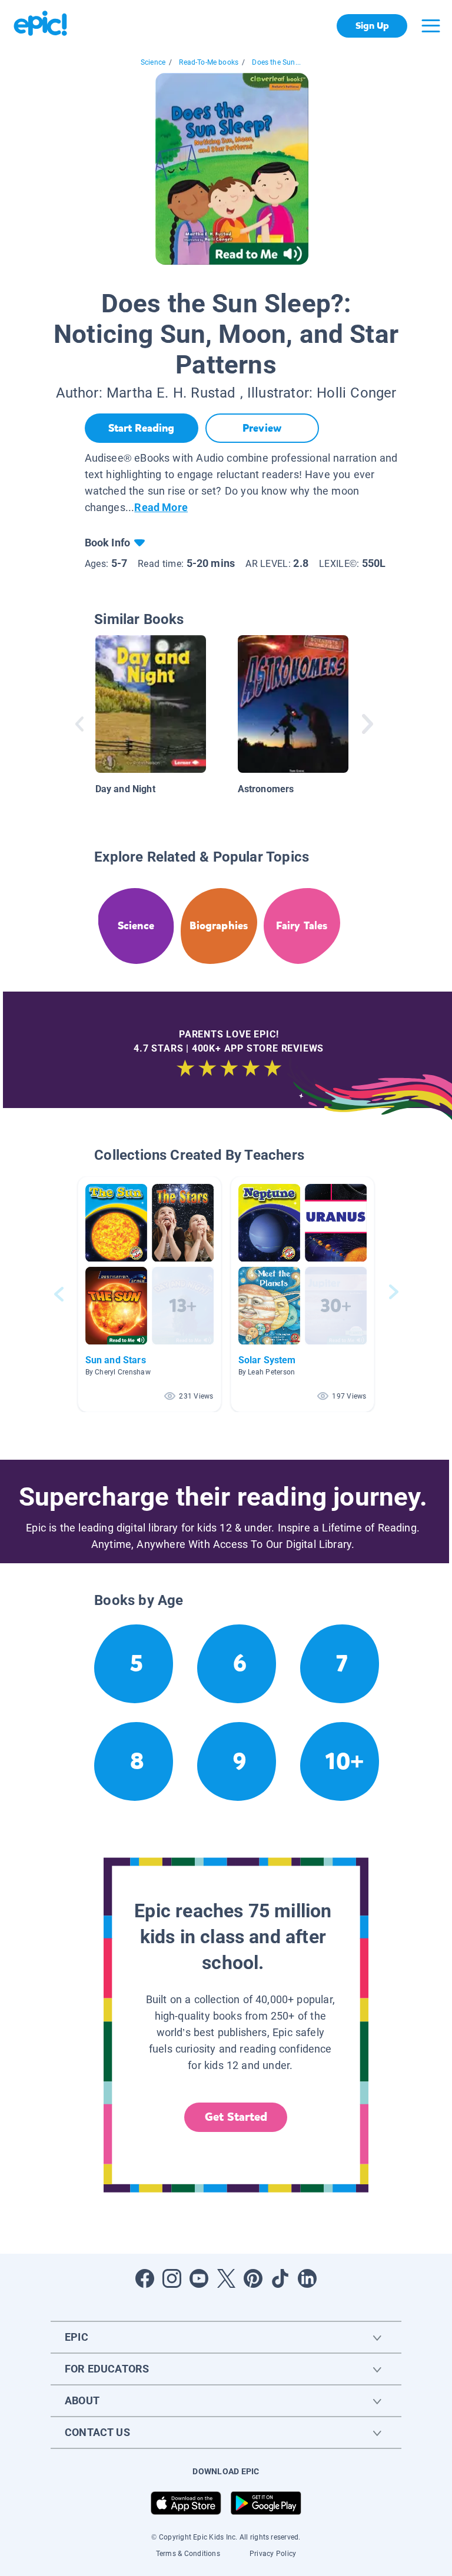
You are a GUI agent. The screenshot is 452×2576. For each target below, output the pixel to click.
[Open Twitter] (226, 2278)
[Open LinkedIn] (307, 2278)
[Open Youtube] (199, 2278)
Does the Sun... (276, 62)
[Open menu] (431, 26)
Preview (262, 428)
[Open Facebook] (145, 2278)
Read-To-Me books (209, 62)
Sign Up (372, 26)
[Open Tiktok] (280, 2278)
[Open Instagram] (172, 2278)
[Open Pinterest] (253, 2278)
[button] (149, 1294)
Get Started (236, 2117)
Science (153, 62)
